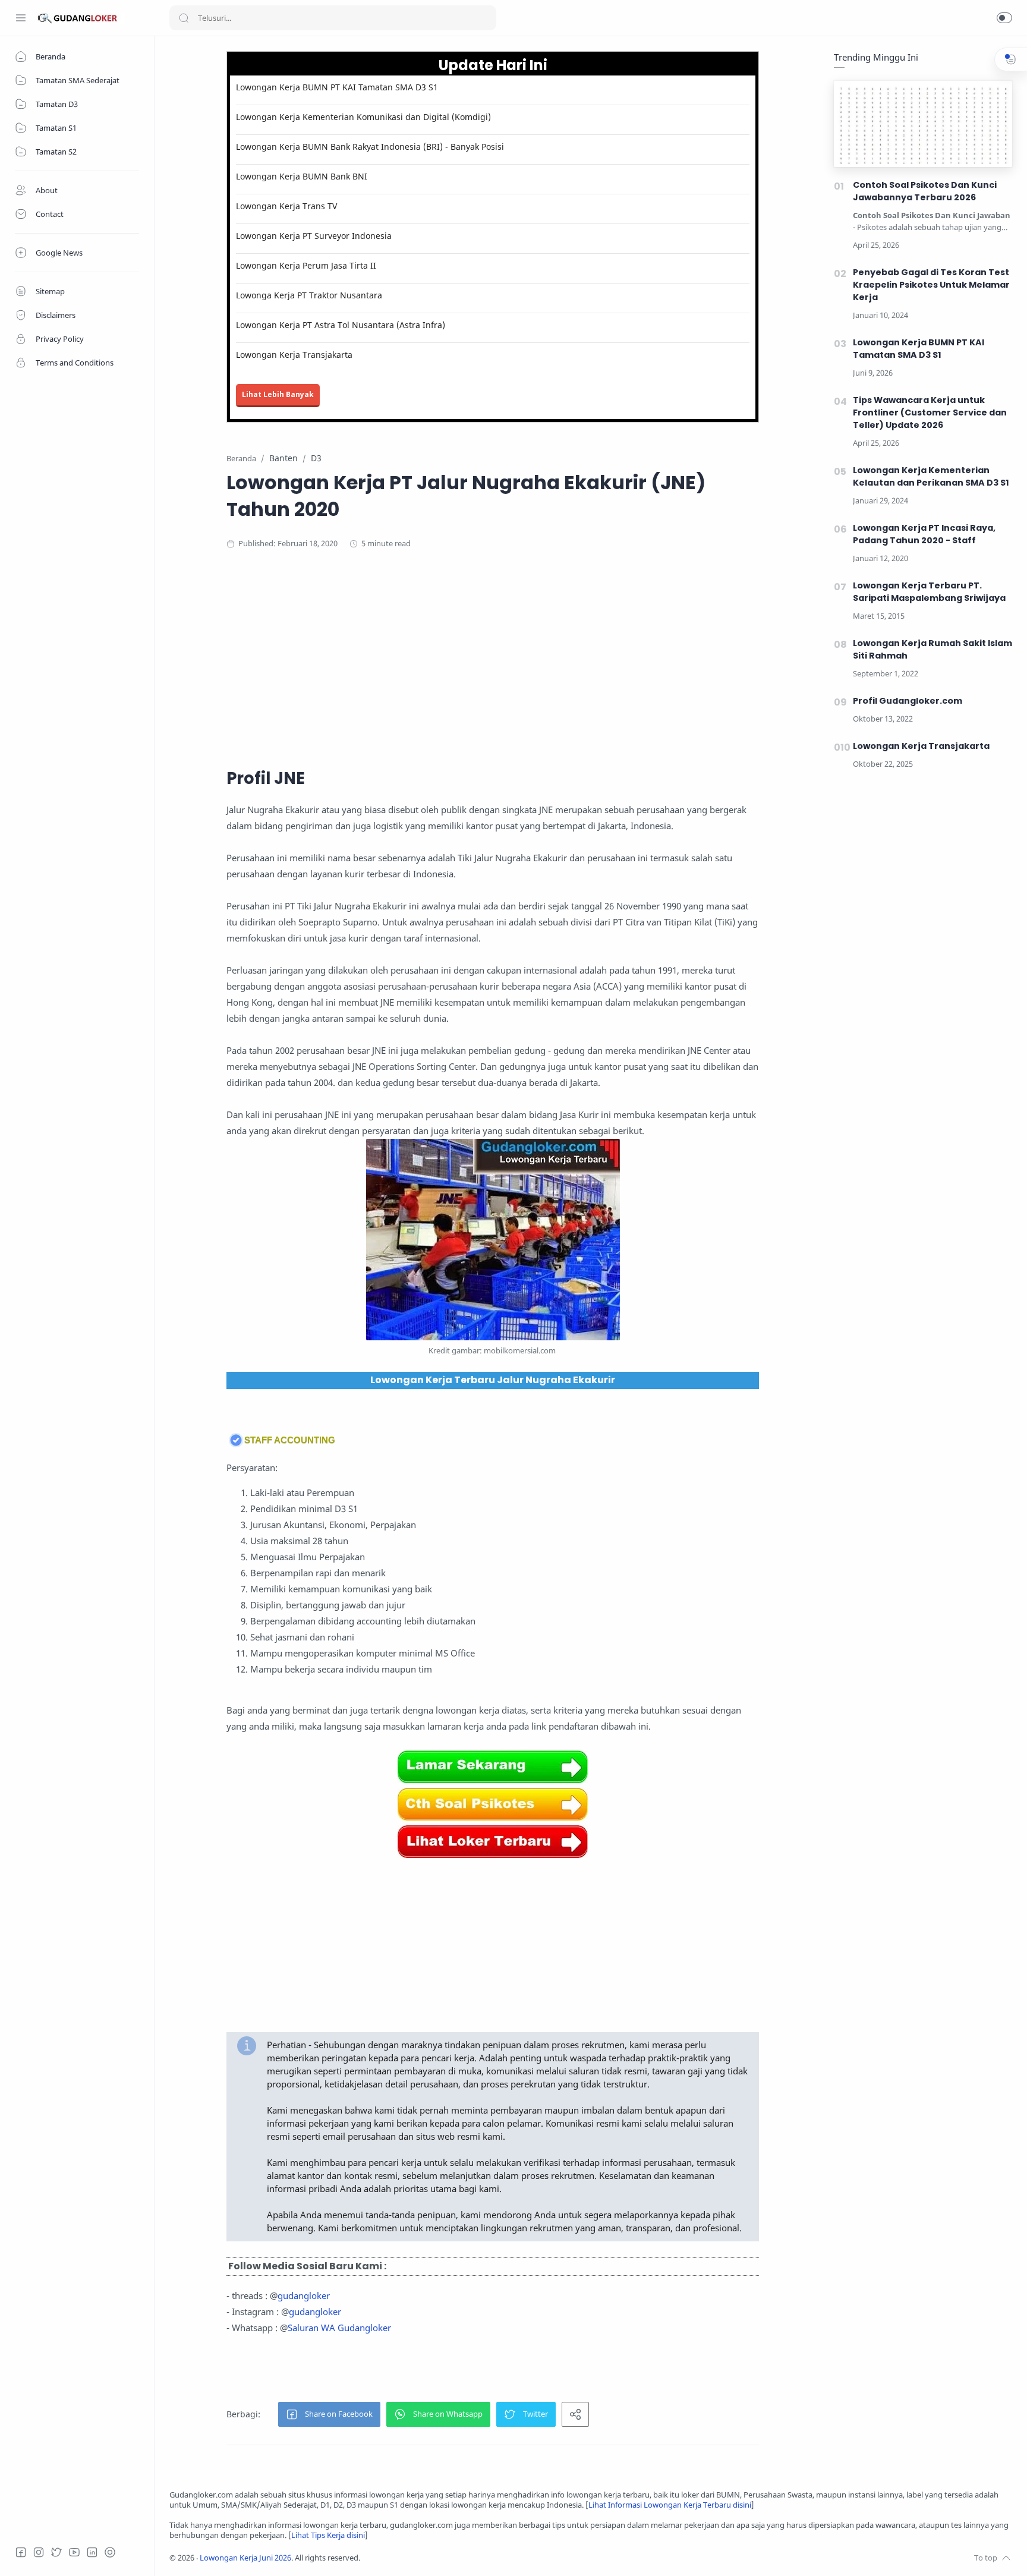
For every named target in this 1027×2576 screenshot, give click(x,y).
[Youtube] (74, 2552)
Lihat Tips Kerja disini (328, 2535)
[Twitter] (56, 2552)
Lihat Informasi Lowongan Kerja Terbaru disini (670, 2505)
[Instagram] (39, 2552)
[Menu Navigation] (21, 18)
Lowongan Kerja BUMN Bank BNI (302, 176)
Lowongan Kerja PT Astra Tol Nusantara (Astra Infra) (341, 325)
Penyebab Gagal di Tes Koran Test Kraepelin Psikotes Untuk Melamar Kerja (931, 285)
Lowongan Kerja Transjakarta (294, 355)
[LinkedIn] (92, 2552)
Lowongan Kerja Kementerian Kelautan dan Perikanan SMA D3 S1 (931, 476)
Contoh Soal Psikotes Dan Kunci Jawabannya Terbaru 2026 (925, 191)
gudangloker (304, 2295)
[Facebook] (21, 2552)
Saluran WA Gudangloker (339, 2328)
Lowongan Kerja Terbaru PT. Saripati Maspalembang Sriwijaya (929, 592)
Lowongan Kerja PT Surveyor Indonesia (314, 236)
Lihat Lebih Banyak (278, 394)
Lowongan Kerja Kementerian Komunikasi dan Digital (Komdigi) (363, 117)
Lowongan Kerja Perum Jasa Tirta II (306, 265)
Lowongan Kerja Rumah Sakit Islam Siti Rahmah (933, 649)
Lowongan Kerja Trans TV (286, 206)
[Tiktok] (110, 2552)
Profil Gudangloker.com (908, 701)
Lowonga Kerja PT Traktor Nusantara (309, 295)
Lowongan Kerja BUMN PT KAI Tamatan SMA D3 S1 (337, 87)
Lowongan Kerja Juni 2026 (245, 2558)
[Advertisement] (493, 657)
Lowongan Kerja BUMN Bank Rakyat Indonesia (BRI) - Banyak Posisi (370, 147)
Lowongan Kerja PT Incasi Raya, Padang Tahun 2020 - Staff (924, 534)
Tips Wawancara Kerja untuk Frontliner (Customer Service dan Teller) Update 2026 (930, 412)
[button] (1004, 18)
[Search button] (184, 18)
